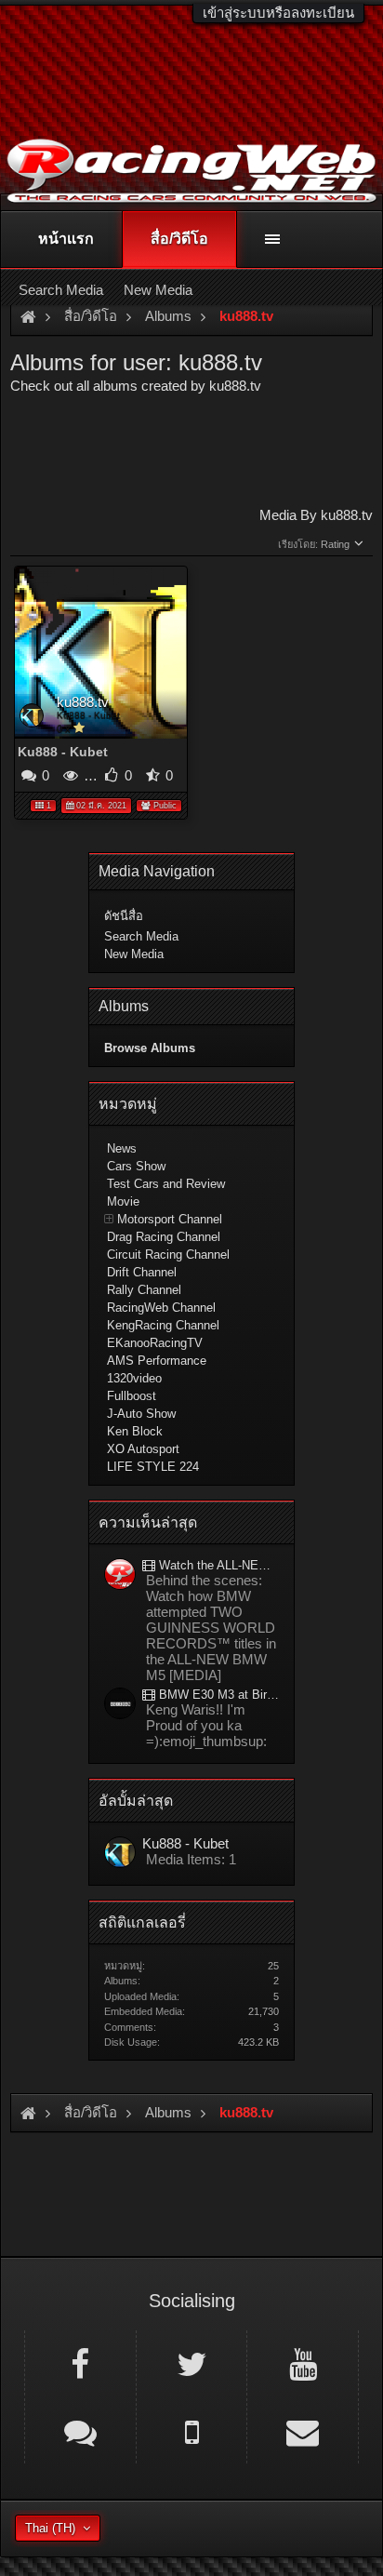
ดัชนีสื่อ (124, 916)
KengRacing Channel (163, 1325)
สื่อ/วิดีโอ (179, 239)
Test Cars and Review (166, 1184)
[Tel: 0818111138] (192, 2431)
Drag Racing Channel (164, 1237)
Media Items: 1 (191, 1859)
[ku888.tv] (120, 1854)
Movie (123, 1201)
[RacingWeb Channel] (303, 2363)
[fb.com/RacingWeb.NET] (80, 2363)
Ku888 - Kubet (88, 715)
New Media (134, 954)
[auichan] (120, 1705)
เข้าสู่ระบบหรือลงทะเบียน (278, 13)
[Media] (120, 1575)
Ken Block (135, 1431)
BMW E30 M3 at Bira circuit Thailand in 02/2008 (217, 1695)
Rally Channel (144, 1290)
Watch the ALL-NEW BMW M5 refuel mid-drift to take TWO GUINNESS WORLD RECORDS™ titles (217, 1565)
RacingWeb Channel (161, 1308)
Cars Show (136, 1166)
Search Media (141, 936)
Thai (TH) (50, 2528)
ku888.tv (83, 702)
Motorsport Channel (170, 1219)
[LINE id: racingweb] (80, 2431)
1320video (134, 1378)
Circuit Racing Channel (168, 1255)
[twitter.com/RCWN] (192, 2363)
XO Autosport (143, 1449)
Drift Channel (142, 1272)
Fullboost (132, 1396)
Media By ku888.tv (316, 515)
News (122, 1148)
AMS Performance (157, 1361)
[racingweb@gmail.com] (303, 2431)
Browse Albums (150, 1048)
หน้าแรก (66, 239)
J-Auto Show (141, 1414)
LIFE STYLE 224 (153, 1467)
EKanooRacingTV (155, 1343)
